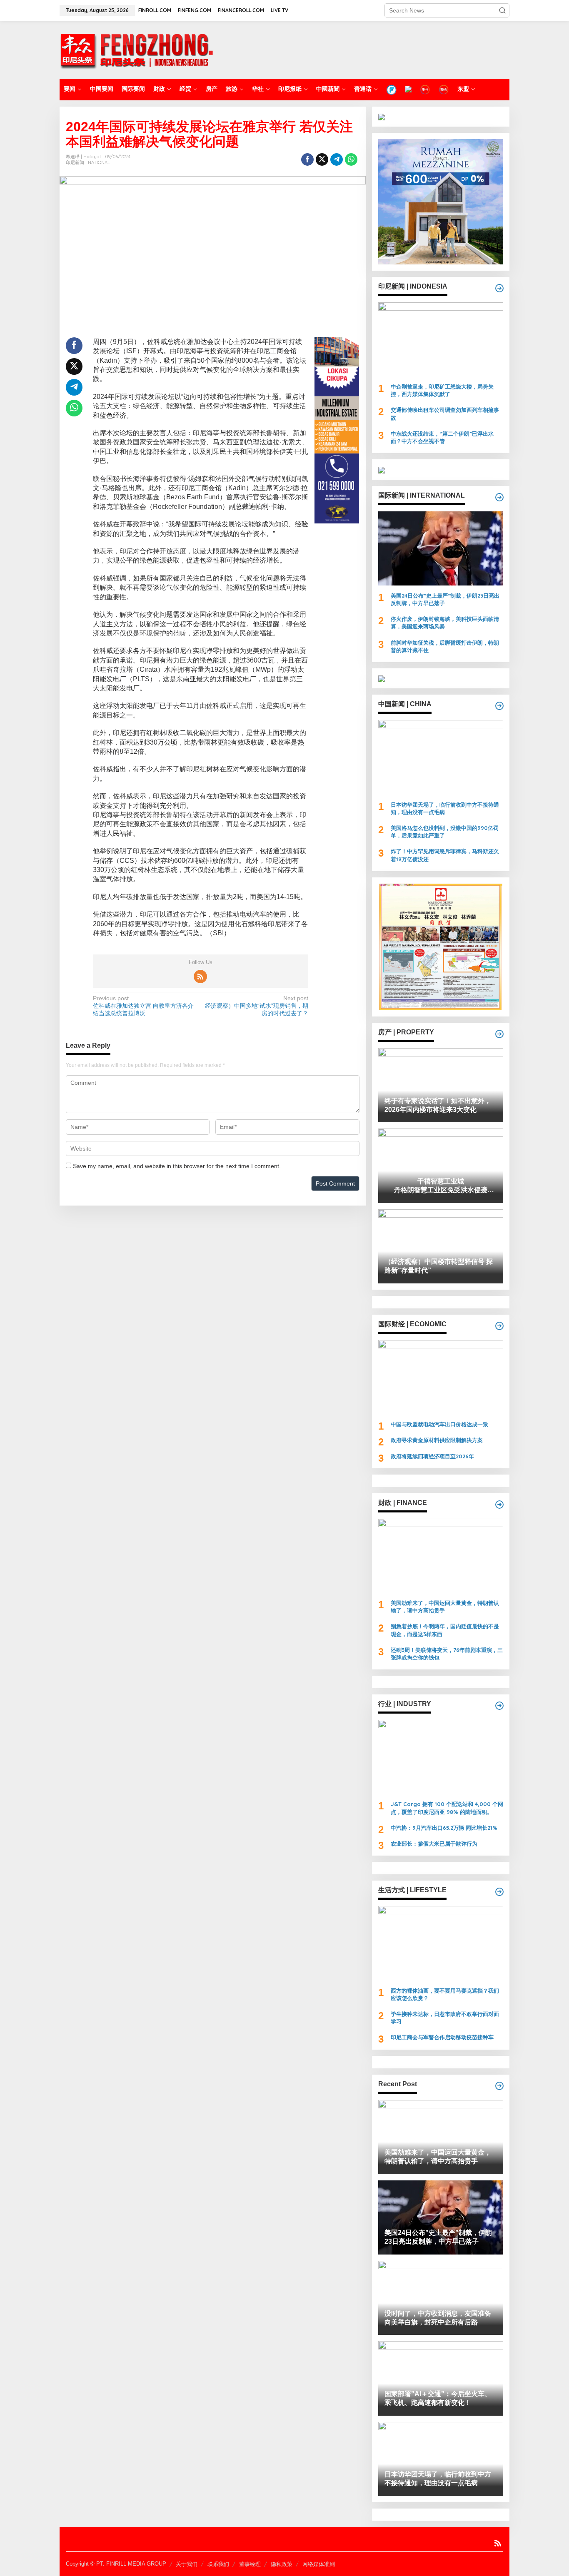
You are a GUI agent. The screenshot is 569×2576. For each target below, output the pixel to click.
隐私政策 (282, 2564)
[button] (502, 10)
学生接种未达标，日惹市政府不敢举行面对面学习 (445, 2018)
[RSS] (200, 977)
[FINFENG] (408, 89)
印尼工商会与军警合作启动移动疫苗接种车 (442, 2037)
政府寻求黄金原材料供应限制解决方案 (437, 1440)
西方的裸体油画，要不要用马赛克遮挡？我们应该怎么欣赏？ (445, 1994)
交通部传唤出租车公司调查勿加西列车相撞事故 (445, 414)
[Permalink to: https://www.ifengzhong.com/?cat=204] (499, 1706)
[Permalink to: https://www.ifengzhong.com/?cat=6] (499, 706)
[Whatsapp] (351, 159)
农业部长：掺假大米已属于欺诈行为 (434, 1844)
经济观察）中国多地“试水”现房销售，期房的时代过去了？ (257, 1006)
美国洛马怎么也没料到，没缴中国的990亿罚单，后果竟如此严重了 (445, 832)
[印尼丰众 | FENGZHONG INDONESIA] (136, 50)
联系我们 (218, 2564)
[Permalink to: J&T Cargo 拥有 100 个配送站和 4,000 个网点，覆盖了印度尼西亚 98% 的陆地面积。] (441, 1757)
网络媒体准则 (319, 2564)
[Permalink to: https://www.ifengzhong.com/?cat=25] (499, 1034)
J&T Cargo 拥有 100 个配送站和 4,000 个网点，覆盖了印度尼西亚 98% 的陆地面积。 (447, 1808)
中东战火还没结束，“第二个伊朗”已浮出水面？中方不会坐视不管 (442, 437)
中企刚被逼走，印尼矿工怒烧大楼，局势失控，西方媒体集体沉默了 (442, 390)
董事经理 (250, 2564)
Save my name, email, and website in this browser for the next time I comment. (177, 1166)
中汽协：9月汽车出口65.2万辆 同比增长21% (444, 1828)
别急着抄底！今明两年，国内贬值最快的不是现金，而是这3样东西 (445, 1630)
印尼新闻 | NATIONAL (88, 162)
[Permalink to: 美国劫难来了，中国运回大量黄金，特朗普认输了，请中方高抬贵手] (441, 1556)
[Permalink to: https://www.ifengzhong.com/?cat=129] (499, 1326)
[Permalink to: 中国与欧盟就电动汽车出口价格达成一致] (441, 1377)
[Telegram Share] (337, 159)
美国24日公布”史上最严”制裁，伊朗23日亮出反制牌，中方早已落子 (445, 599)
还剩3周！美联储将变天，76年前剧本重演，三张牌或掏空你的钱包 (447, 1654)
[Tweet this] (322, 159)
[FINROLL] (391, 90)
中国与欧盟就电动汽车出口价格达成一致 (439, 1424)
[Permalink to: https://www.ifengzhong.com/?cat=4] (499, 288)
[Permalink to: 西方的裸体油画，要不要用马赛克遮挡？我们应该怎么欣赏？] (441, 1943)
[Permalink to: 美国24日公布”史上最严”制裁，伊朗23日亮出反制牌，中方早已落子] (441, 548)
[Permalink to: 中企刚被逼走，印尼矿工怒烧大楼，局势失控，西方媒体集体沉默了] (441, 339)
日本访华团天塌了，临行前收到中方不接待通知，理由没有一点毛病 (445, 808)
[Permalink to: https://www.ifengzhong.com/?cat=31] (499, 1505)
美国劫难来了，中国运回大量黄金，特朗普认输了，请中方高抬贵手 (445, 1607)
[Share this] (307, 159)
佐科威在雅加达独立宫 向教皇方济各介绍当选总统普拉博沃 (143, 1006)
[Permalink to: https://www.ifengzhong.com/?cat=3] (499, 497)
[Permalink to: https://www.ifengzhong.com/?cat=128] (499, 1892)
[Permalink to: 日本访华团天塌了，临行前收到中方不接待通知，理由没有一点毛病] (441, 757)
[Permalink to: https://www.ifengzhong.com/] (499, 2086)
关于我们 (187, 2564)
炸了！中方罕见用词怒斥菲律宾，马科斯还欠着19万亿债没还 (445, 855)
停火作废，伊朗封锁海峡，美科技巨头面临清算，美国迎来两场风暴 (445, 623)
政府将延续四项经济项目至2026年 (432, 1456)
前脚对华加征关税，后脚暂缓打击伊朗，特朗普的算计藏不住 (445, 646)
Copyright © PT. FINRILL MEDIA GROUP (116, 2564)
